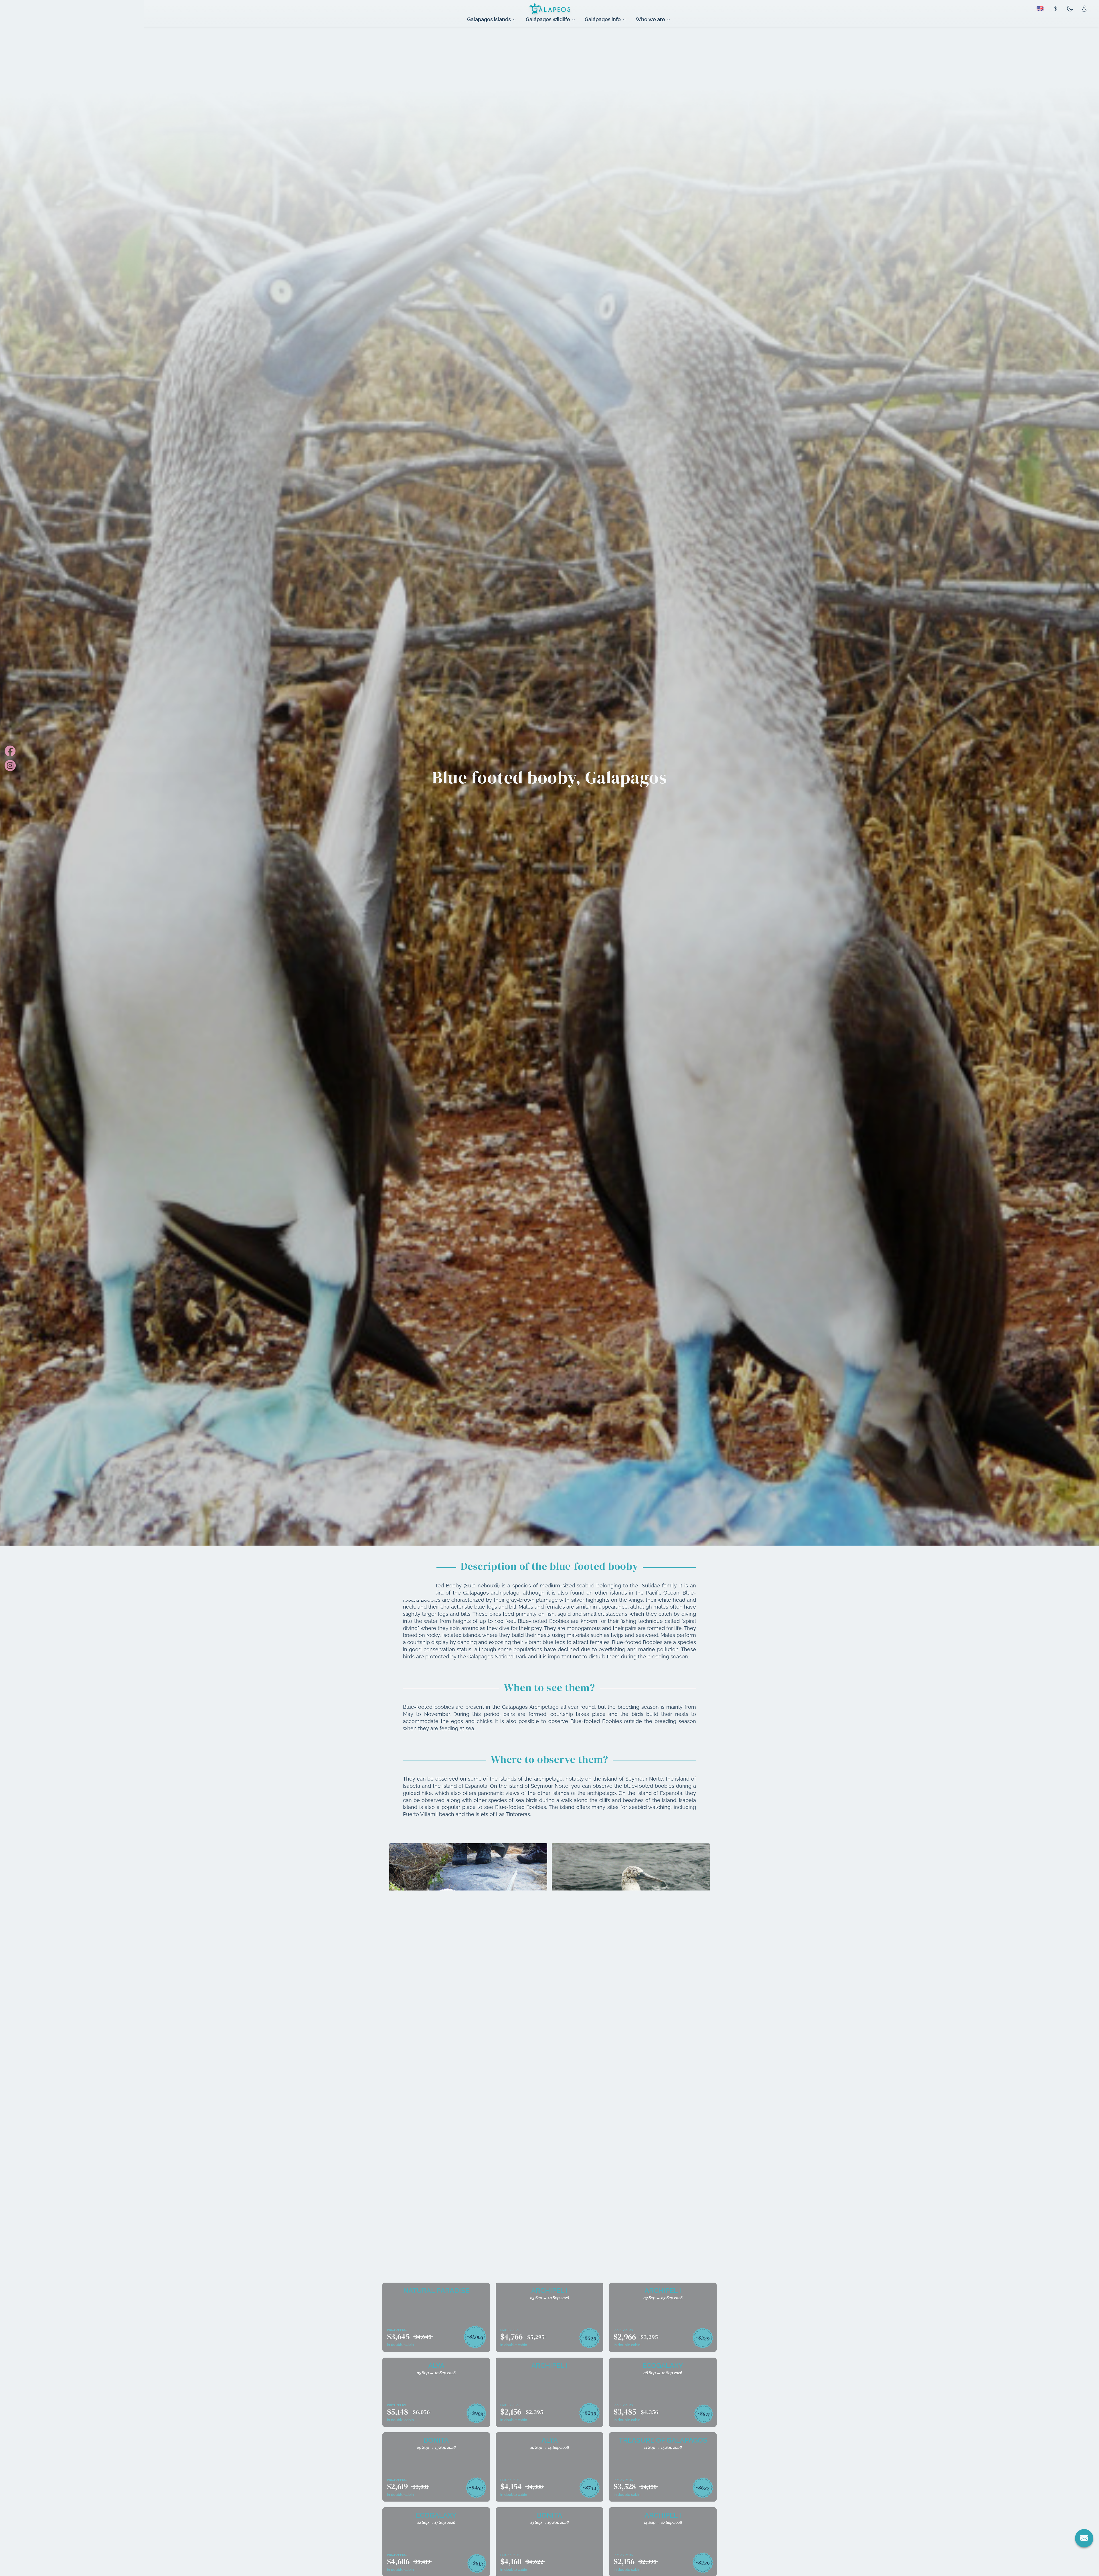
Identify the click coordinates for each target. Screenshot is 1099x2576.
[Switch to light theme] (1070, 9)
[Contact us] (1084, 2538)
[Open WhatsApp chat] (1084, 2561)
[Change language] (1040, 9)
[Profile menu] (1084, 9)
